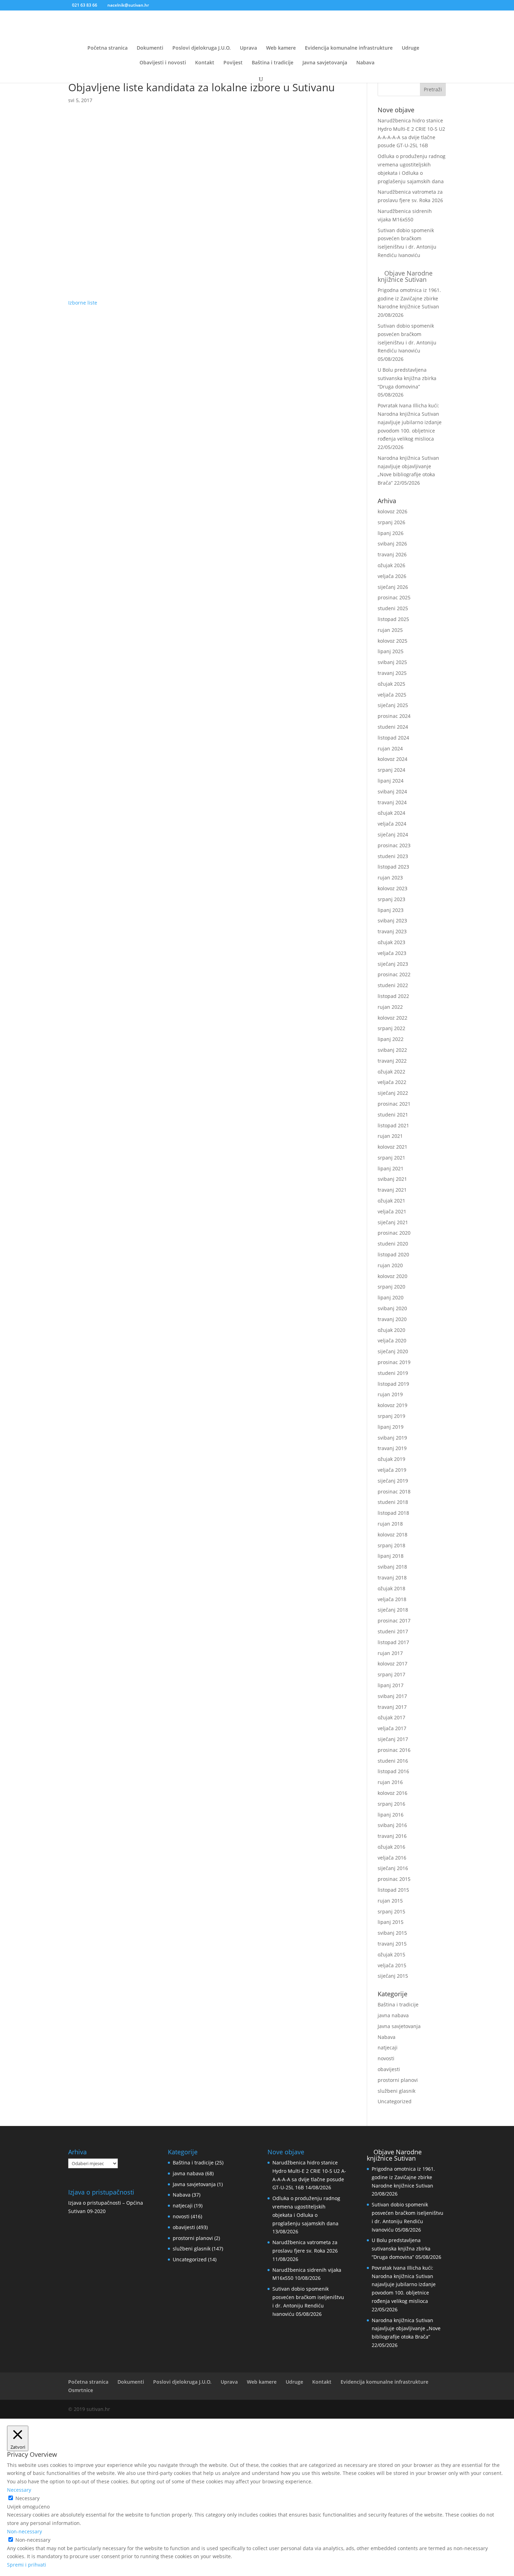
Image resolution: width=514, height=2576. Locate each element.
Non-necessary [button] (24, 2531)
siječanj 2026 (393, 587)
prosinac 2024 (394, 716)
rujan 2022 (390, 1007)
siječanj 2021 (393, 1222)
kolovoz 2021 (392, 1147)
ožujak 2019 (391, 1459)
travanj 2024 (392, 802)
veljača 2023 (392, 953)
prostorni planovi (398, 2080)
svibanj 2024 (392, 791)
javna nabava (393, 2015)
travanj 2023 (392, 931)
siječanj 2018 (393, 1610)
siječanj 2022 (393, 1093)
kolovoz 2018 (392, 1535)
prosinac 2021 (394, 1104)
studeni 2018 (393, 1502)
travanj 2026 (392, 554)
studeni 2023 (393, 856)
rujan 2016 (390, 1782)
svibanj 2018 (392, 1567)
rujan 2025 (390, 630)
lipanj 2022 (391, 1039)
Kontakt (205, 63)
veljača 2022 (392, 1082)
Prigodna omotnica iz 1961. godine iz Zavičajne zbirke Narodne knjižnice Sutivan (409, 298)
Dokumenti (150, 48)
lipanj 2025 (391, 651)
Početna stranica (108, 48)
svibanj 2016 (392, 1825)
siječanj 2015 (393, 1976)
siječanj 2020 (393, 1351)
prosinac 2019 (394, 1362)
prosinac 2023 (394, 845)
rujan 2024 (390, 748)
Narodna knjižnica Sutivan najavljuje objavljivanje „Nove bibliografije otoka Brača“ (406, 2329)
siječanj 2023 (393, 964)
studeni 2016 (393, 1761)
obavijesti (389, 2069)
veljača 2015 (392, 1965)
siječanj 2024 (393, 834)
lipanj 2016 (391, 1815)
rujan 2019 (390, 1394)
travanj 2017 (392, 1707)
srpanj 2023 (391, 899)
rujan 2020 (390, 1265)
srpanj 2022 (391, 1028)
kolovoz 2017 (392, 1664)
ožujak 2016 (391, 1847)
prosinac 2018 (394, 1492)
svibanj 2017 (392, 1696)
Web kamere (281, 48)
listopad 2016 (393, 1771)
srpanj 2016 (391, 1804)
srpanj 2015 (391, 1911)
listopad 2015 (393, 1890)
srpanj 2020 (391, 1287)
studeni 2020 (393, 1244)
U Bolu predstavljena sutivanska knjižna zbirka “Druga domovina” (407, 378)
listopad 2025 (393, 619)
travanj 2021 (392, 1190)
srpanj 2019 (391, 1416)
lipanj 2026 (391, 533)
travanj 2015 (392, 1944)
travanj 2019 (392, 1448)
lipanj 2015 (391, 1922)
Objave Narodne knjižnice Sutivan (405, 276)
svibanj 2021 (392, 1179)
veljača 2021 (392, 1211)
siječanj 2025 (393, 705)
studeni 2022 (393, 985)
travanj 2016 (392, 1836)
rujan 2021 (390, 1136)
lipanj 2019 (391, 1427)
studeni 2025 (393, 608)
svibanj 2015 (392, 1933)
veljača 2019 (392, 1470)
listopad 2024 (393, 738)
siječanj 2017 (393, 1739)
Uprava (248, 48)
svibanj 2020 (392, 1308)
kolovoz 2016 (392, 1793)
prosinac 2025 (394, 597)
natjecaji (388, 2047)
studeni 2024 (393, 727)
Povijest (233, 63)
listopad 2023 (393, 867)
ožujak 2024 (391, 813)
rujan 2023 (390, 877)
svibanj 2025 (392, 662)
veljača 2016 (392, 1858)
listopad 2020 (393, 1254)
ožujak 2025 (391, 684)
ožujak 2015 (391, 1954)
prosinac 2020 (394, 1233)
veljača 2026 (392, 576)
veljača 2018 (392, 1599)
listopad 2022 (393, 996)
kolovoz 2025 (392, 641)
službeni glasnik (397, 2091)
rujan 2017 (390, 1653)
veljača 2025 (392, 695)
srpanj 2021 (391, 1158)
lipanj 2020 (391, 1297)
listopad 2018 (393, 1513)
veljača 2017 (392, 1728)
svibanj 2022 (392, 1050)
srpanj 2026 (391, 522)
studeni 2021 (393, 1115)
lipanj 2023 (391, 910)
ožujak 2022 (391, 1072)
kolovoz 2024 (392, 759)
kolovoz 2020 (392, 1276)
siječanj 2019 (393, 1481)
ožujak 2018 (391, 1588)
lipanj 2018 (391, 1556)
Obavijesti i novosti (163, 63)
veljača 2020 (392, 1340)
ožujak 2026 (391, 565)
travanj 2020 (392, 1319)
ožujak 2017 (391, 1717)
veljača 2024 (392, 824)
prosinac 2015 (394, 1879)
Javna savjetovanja (325, 63)
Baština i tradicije (273, 63)
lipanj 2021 (391, 1168)
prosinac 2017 (394, 1621)
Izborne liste (83, 303)
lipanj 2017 (391, 1685)
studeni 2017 (393, 1631)
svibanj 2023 (392, 920)
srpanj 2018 (391, 1545)
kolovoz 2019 (392, 1405)
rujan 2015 (390, 1901)
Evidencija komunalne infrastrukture (349, 48)
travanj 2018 (392, 1578)
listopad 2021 (393, 1125)
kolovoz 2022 (392, 1018)
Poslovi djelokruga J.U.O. (202, 48)
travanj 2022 (392, 1061)
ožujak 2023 (391, 942)
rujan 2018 (390, 1524)
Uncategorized (395, 2101)
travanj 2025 (392, 673)
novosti (386, 2058)
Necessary (27, 2498)
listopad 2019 (393, 1384)
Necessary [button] (19, 2490)
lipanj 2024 (391, 781)
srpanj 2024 (391, 770)
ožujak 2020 (391, 1330)
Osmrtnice (81, 2390)
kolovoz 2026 (392, 511)
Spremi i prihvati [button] (27, 2565)
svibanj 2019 (392, 1438)
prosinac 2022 (394, 974)
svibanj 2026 (392, 544)
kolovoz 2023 (392, 888)
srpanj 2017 (391, 1674)
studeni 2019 (393, 1373)
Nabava (365, 63)
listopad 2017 (393, 1642)
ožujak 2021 (391, 1201)
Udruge (411, 48)
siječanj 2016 (393, 1868)
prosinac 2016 (394, 1750)
